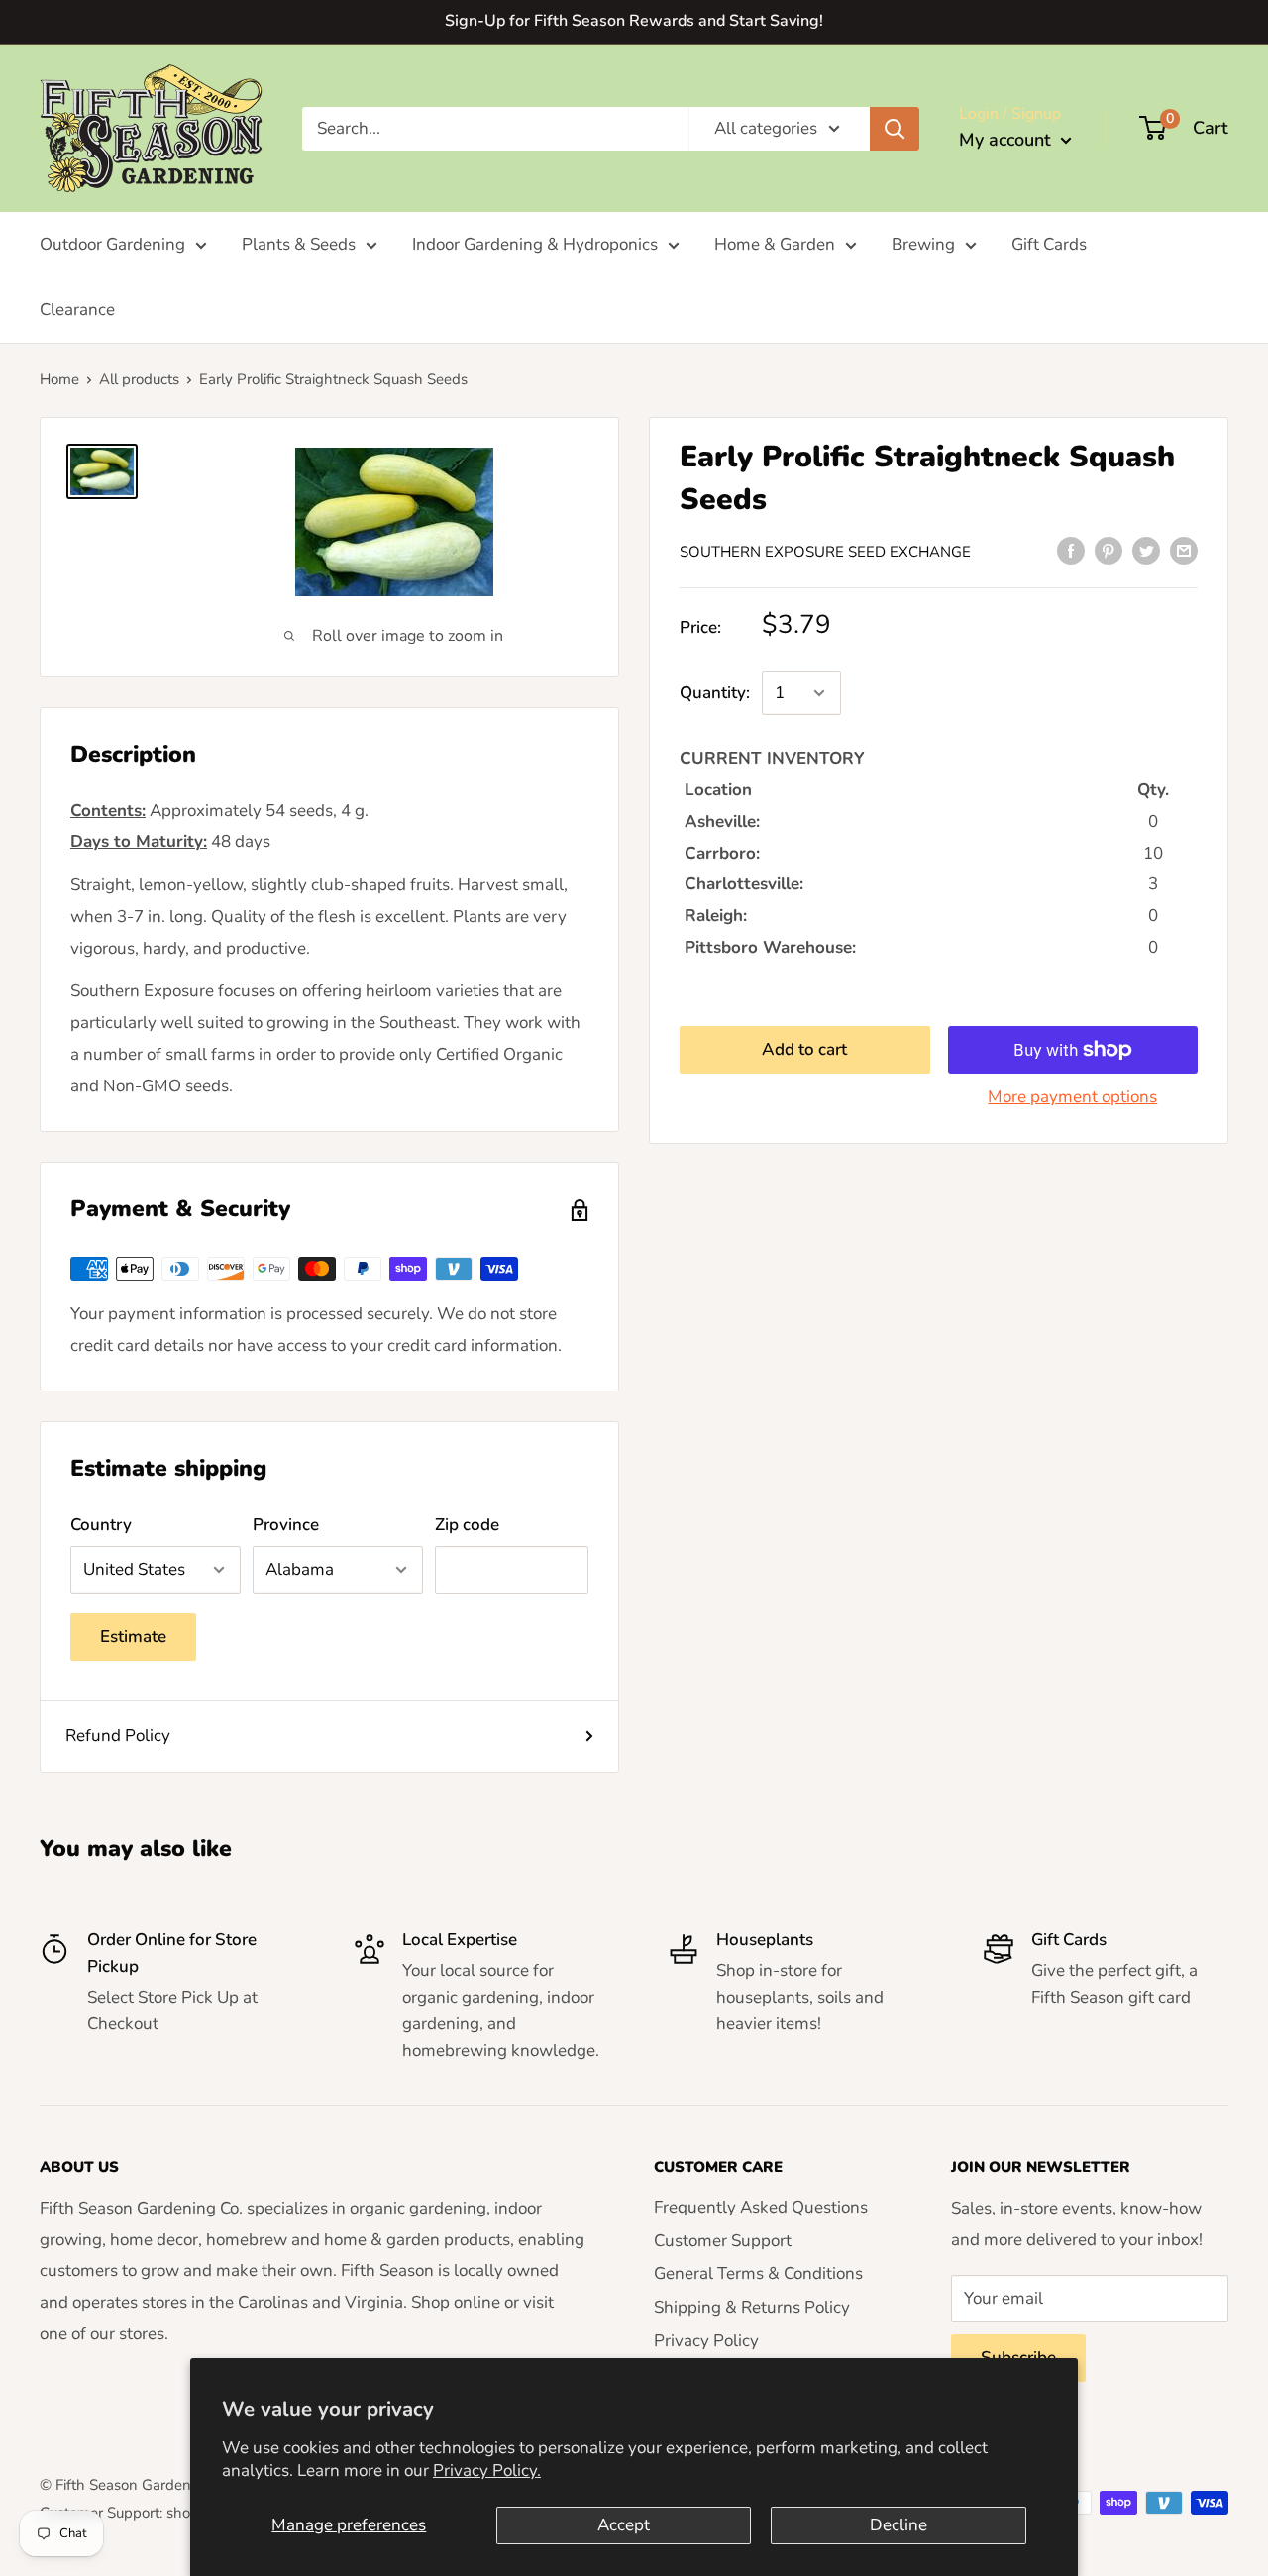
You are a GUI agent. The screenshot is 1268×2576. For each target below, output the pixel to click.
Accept (624, 2525)
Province (286, 1525)
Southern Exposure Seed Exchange (825, 552)
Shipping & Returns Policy (752, 2307)
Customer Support (723, 2241)
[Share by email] (1184, 551)
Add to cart (804, 1049)
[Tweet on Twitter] (1146, 551)
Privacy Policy (706, 2341)
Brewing (923, 244)
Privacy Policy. (487, 2471)
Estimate (133, 1637)
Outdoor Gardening (112, 244)
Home (59, 379)
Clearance (77, 309)
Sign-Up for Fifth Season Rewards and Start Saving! (634, 21)
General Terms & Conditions (758, 2273)
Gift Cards (1049, 244)
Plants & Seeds (299, 244)
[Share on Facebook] (1071, 551)
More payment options (1072, 1097)
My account (1007, 140)
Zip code (467, 1525)
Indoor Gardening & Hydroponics (535, 244)
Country (101, 1525)
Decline (898, 2525)
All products (139, 379)
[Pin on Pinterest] (1109, 551)
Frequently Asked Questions (761, 2207)
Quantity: (715, 693)
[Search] (895, 128)
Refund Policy (118, 1736)
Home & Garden (775, 244)
